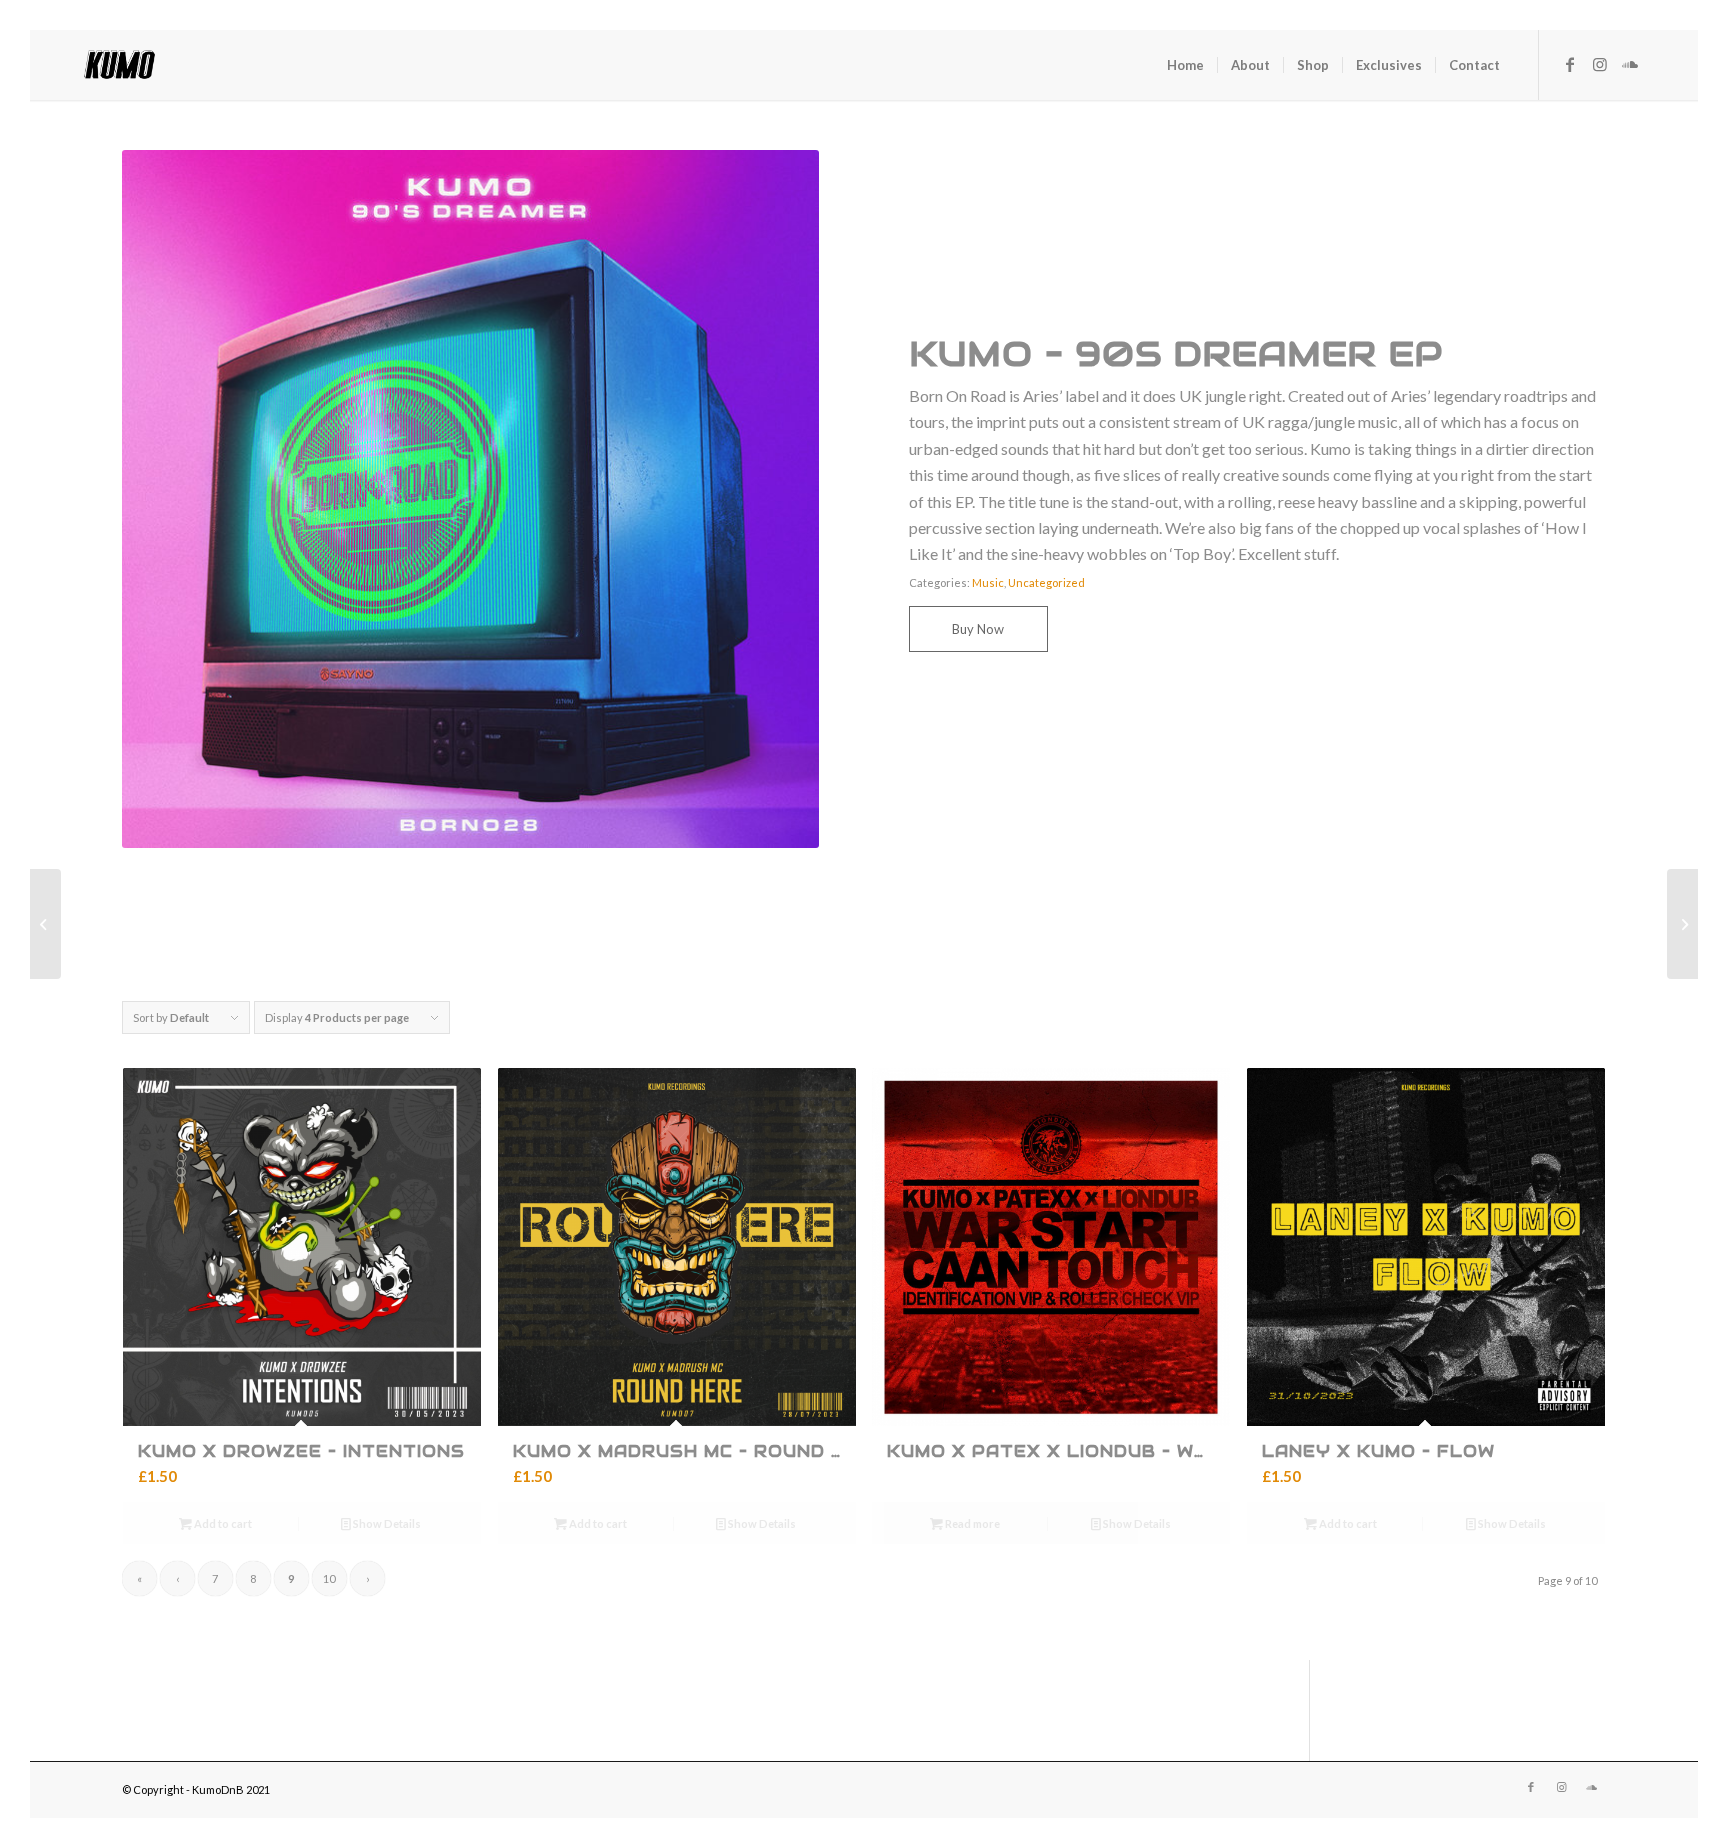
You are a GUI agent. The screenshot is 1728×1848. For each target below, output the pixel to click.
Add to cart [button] (222, 1523)
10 (329, 1578)
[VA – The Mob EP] (45, 924)
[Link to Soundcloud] (1630, 64)
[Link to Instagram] (1600, 64)
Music (988, 582)
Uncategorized (1046, 582)
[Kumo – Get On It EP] (1682, 924)
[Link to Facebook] (1570, 64)
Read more (971, 1523)
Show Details (386, 1523)
